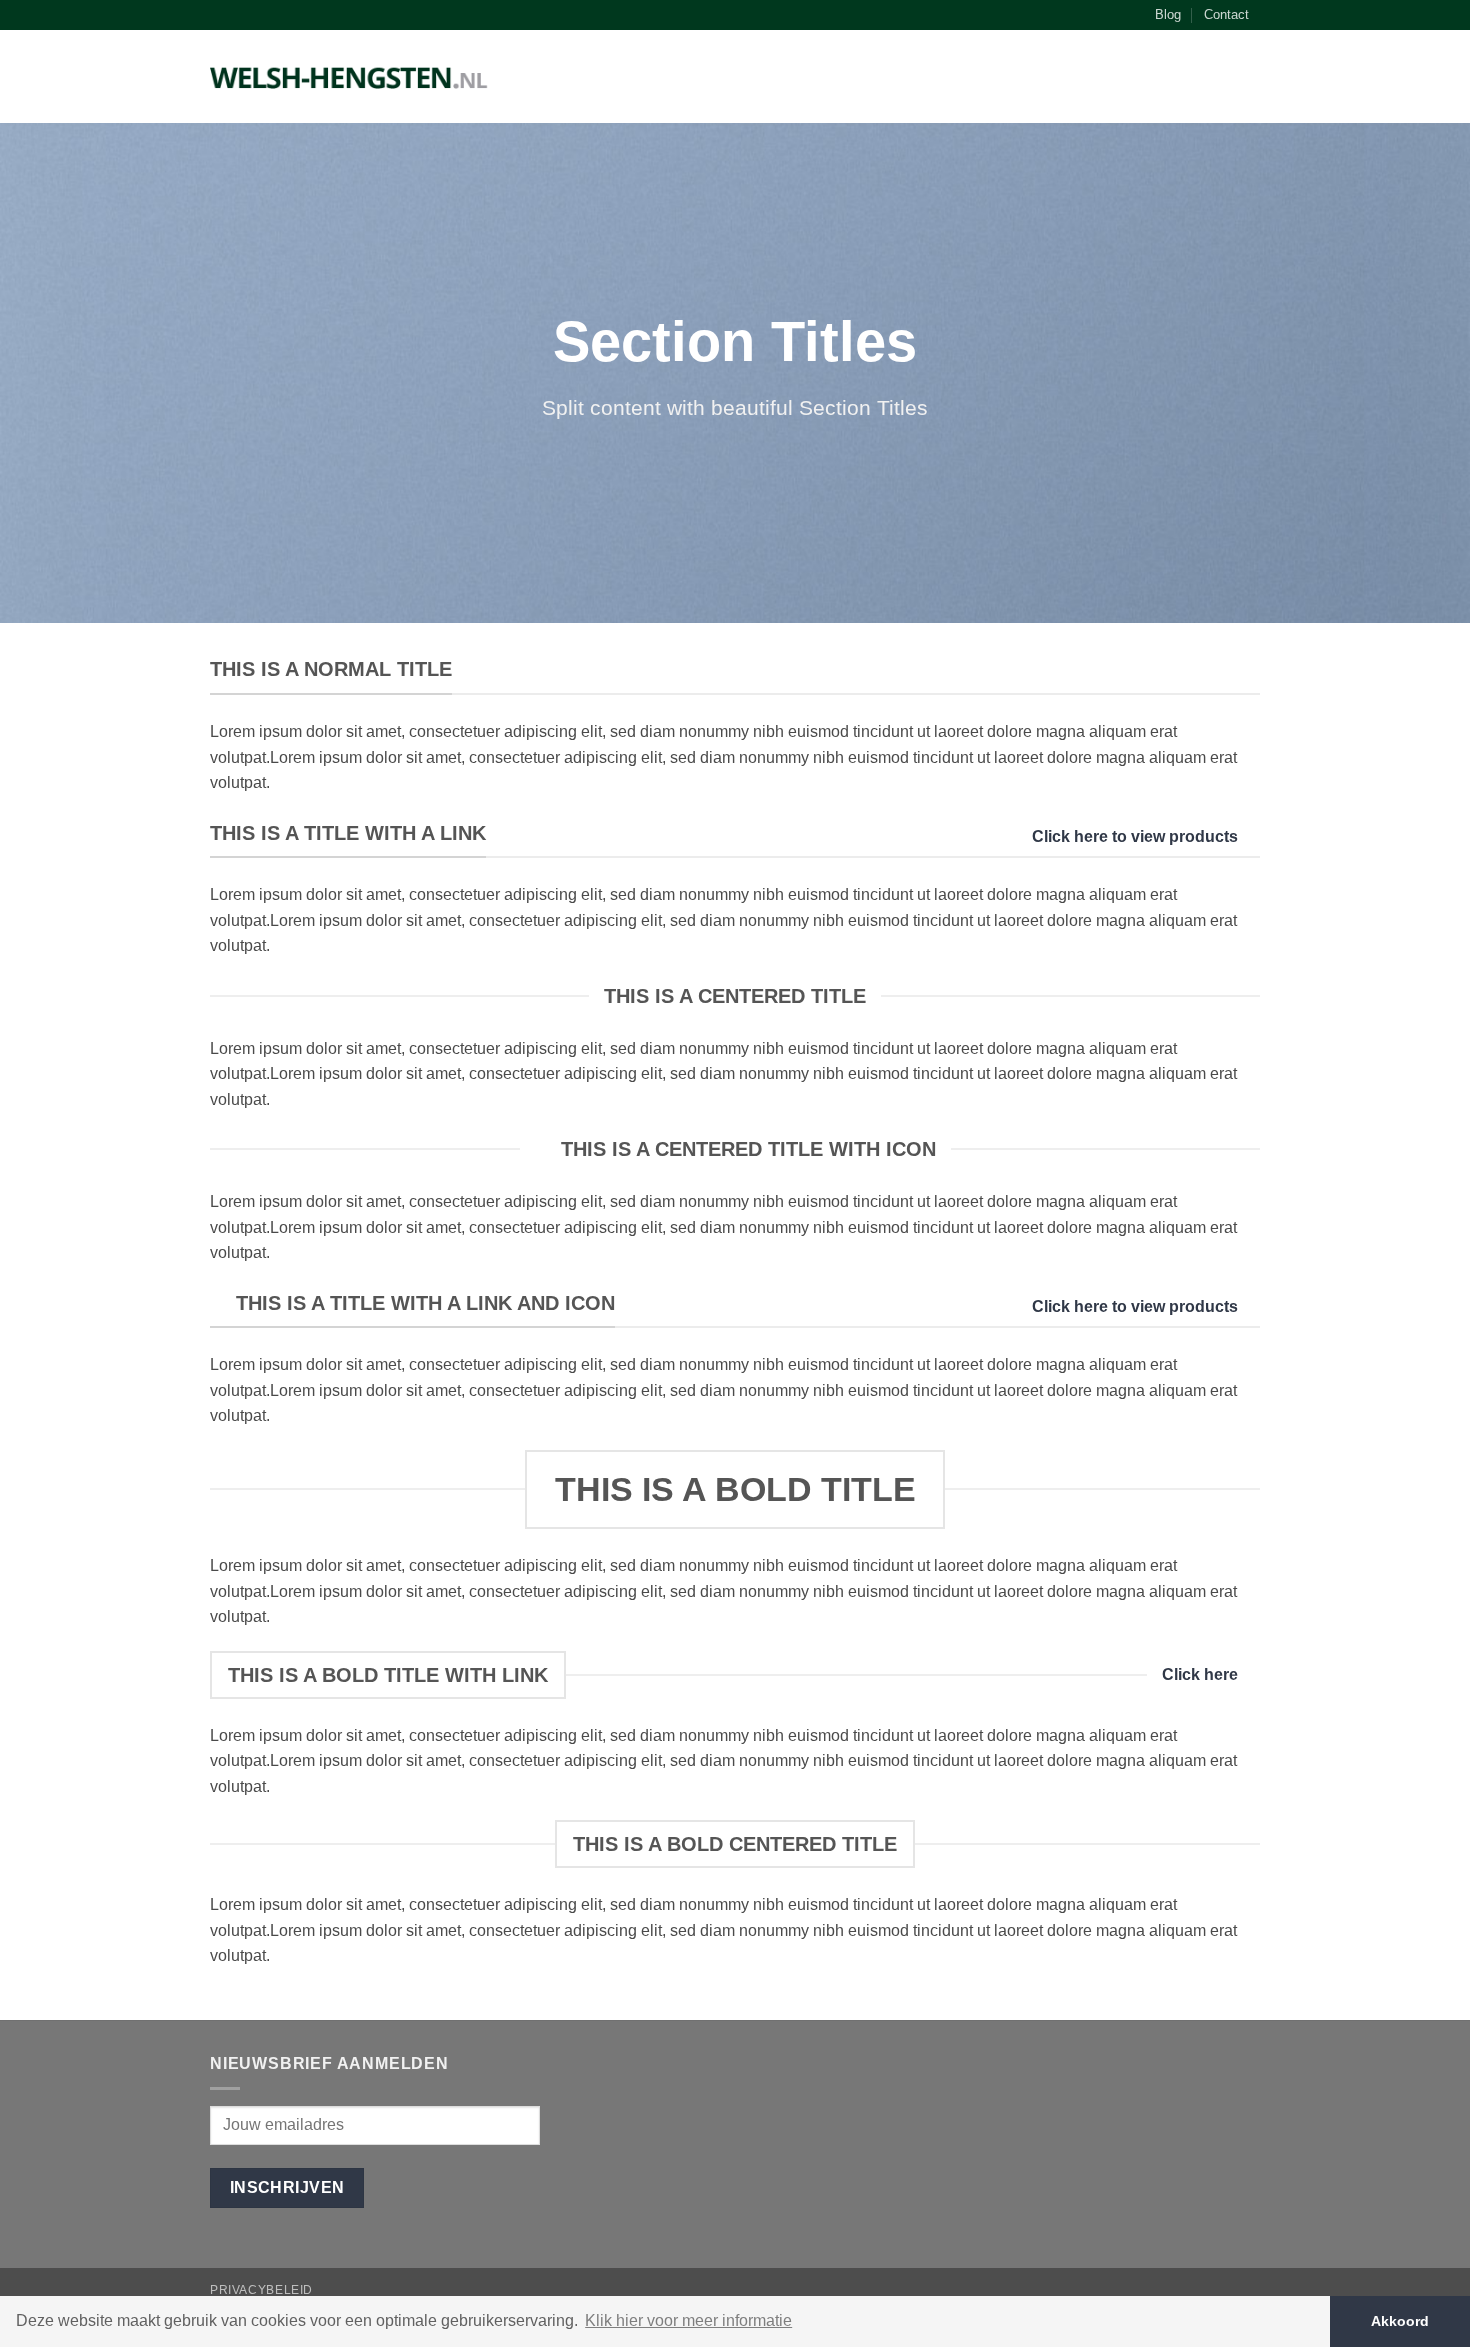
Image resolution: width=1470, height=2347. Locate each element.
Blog (1168, 14)
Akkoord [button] (1400, 2321)
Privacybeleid (261, 2290)
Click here (1200, 1674)
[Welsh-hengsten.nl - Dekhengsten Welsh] (349, 77)
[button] (1250, 81)
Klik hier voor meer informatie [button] (688, 2320)
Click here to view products (1135, 836)
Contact (1226, 14)
